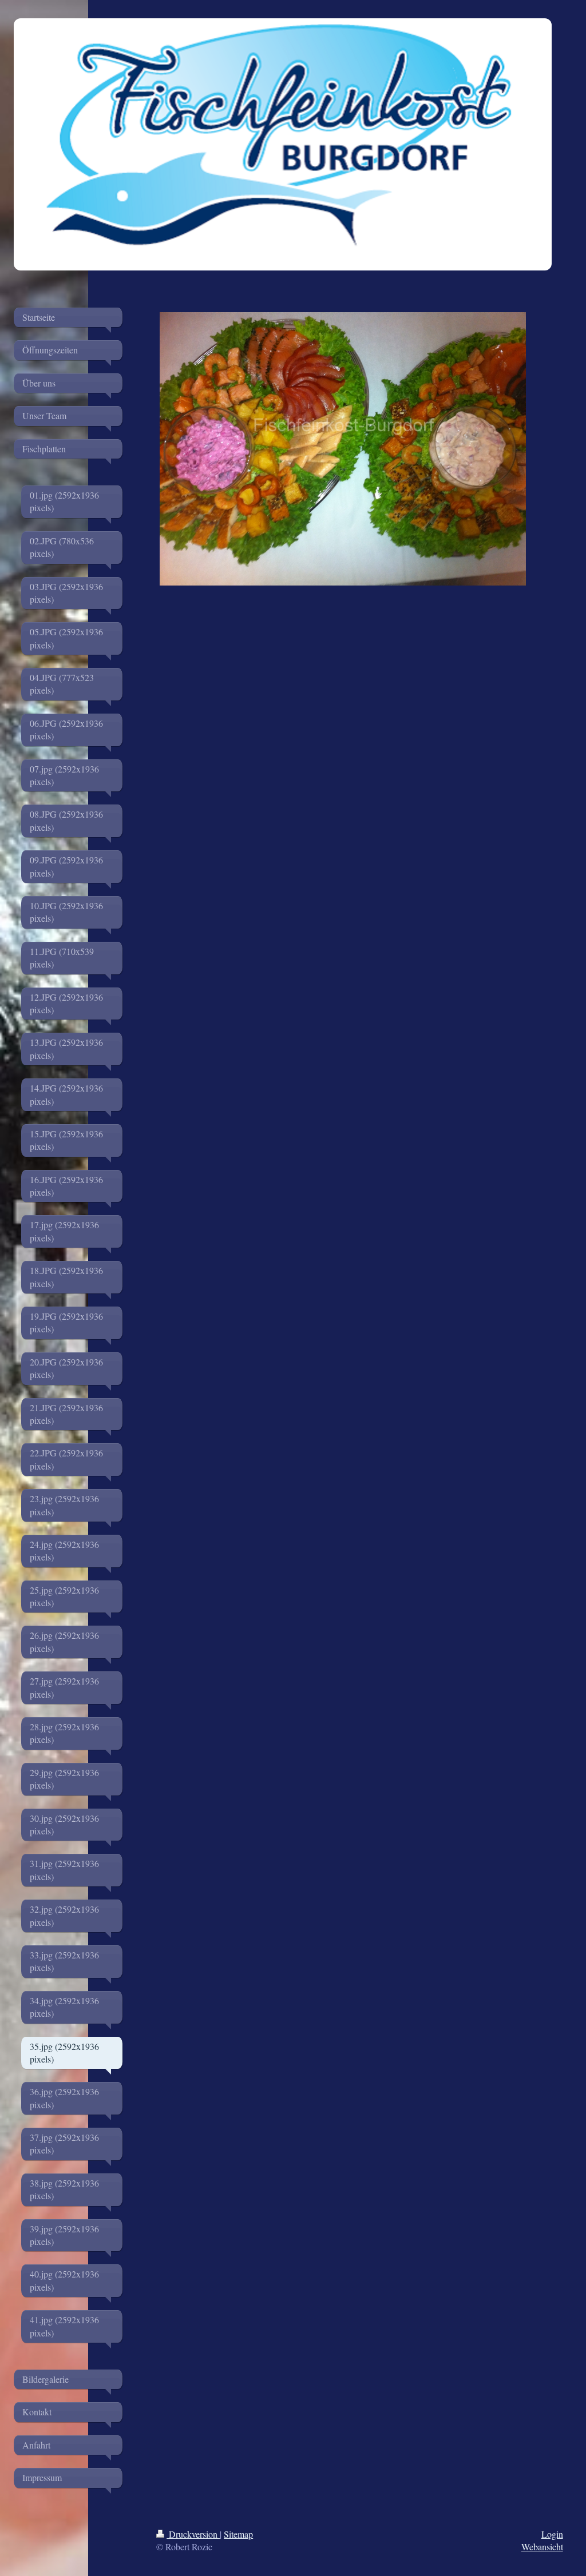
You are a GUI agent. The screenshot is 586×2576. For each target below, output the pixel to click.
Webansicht (542, 2547)
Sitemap (238, 2534)
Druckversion (193, 2534)
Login (552, 2534)
